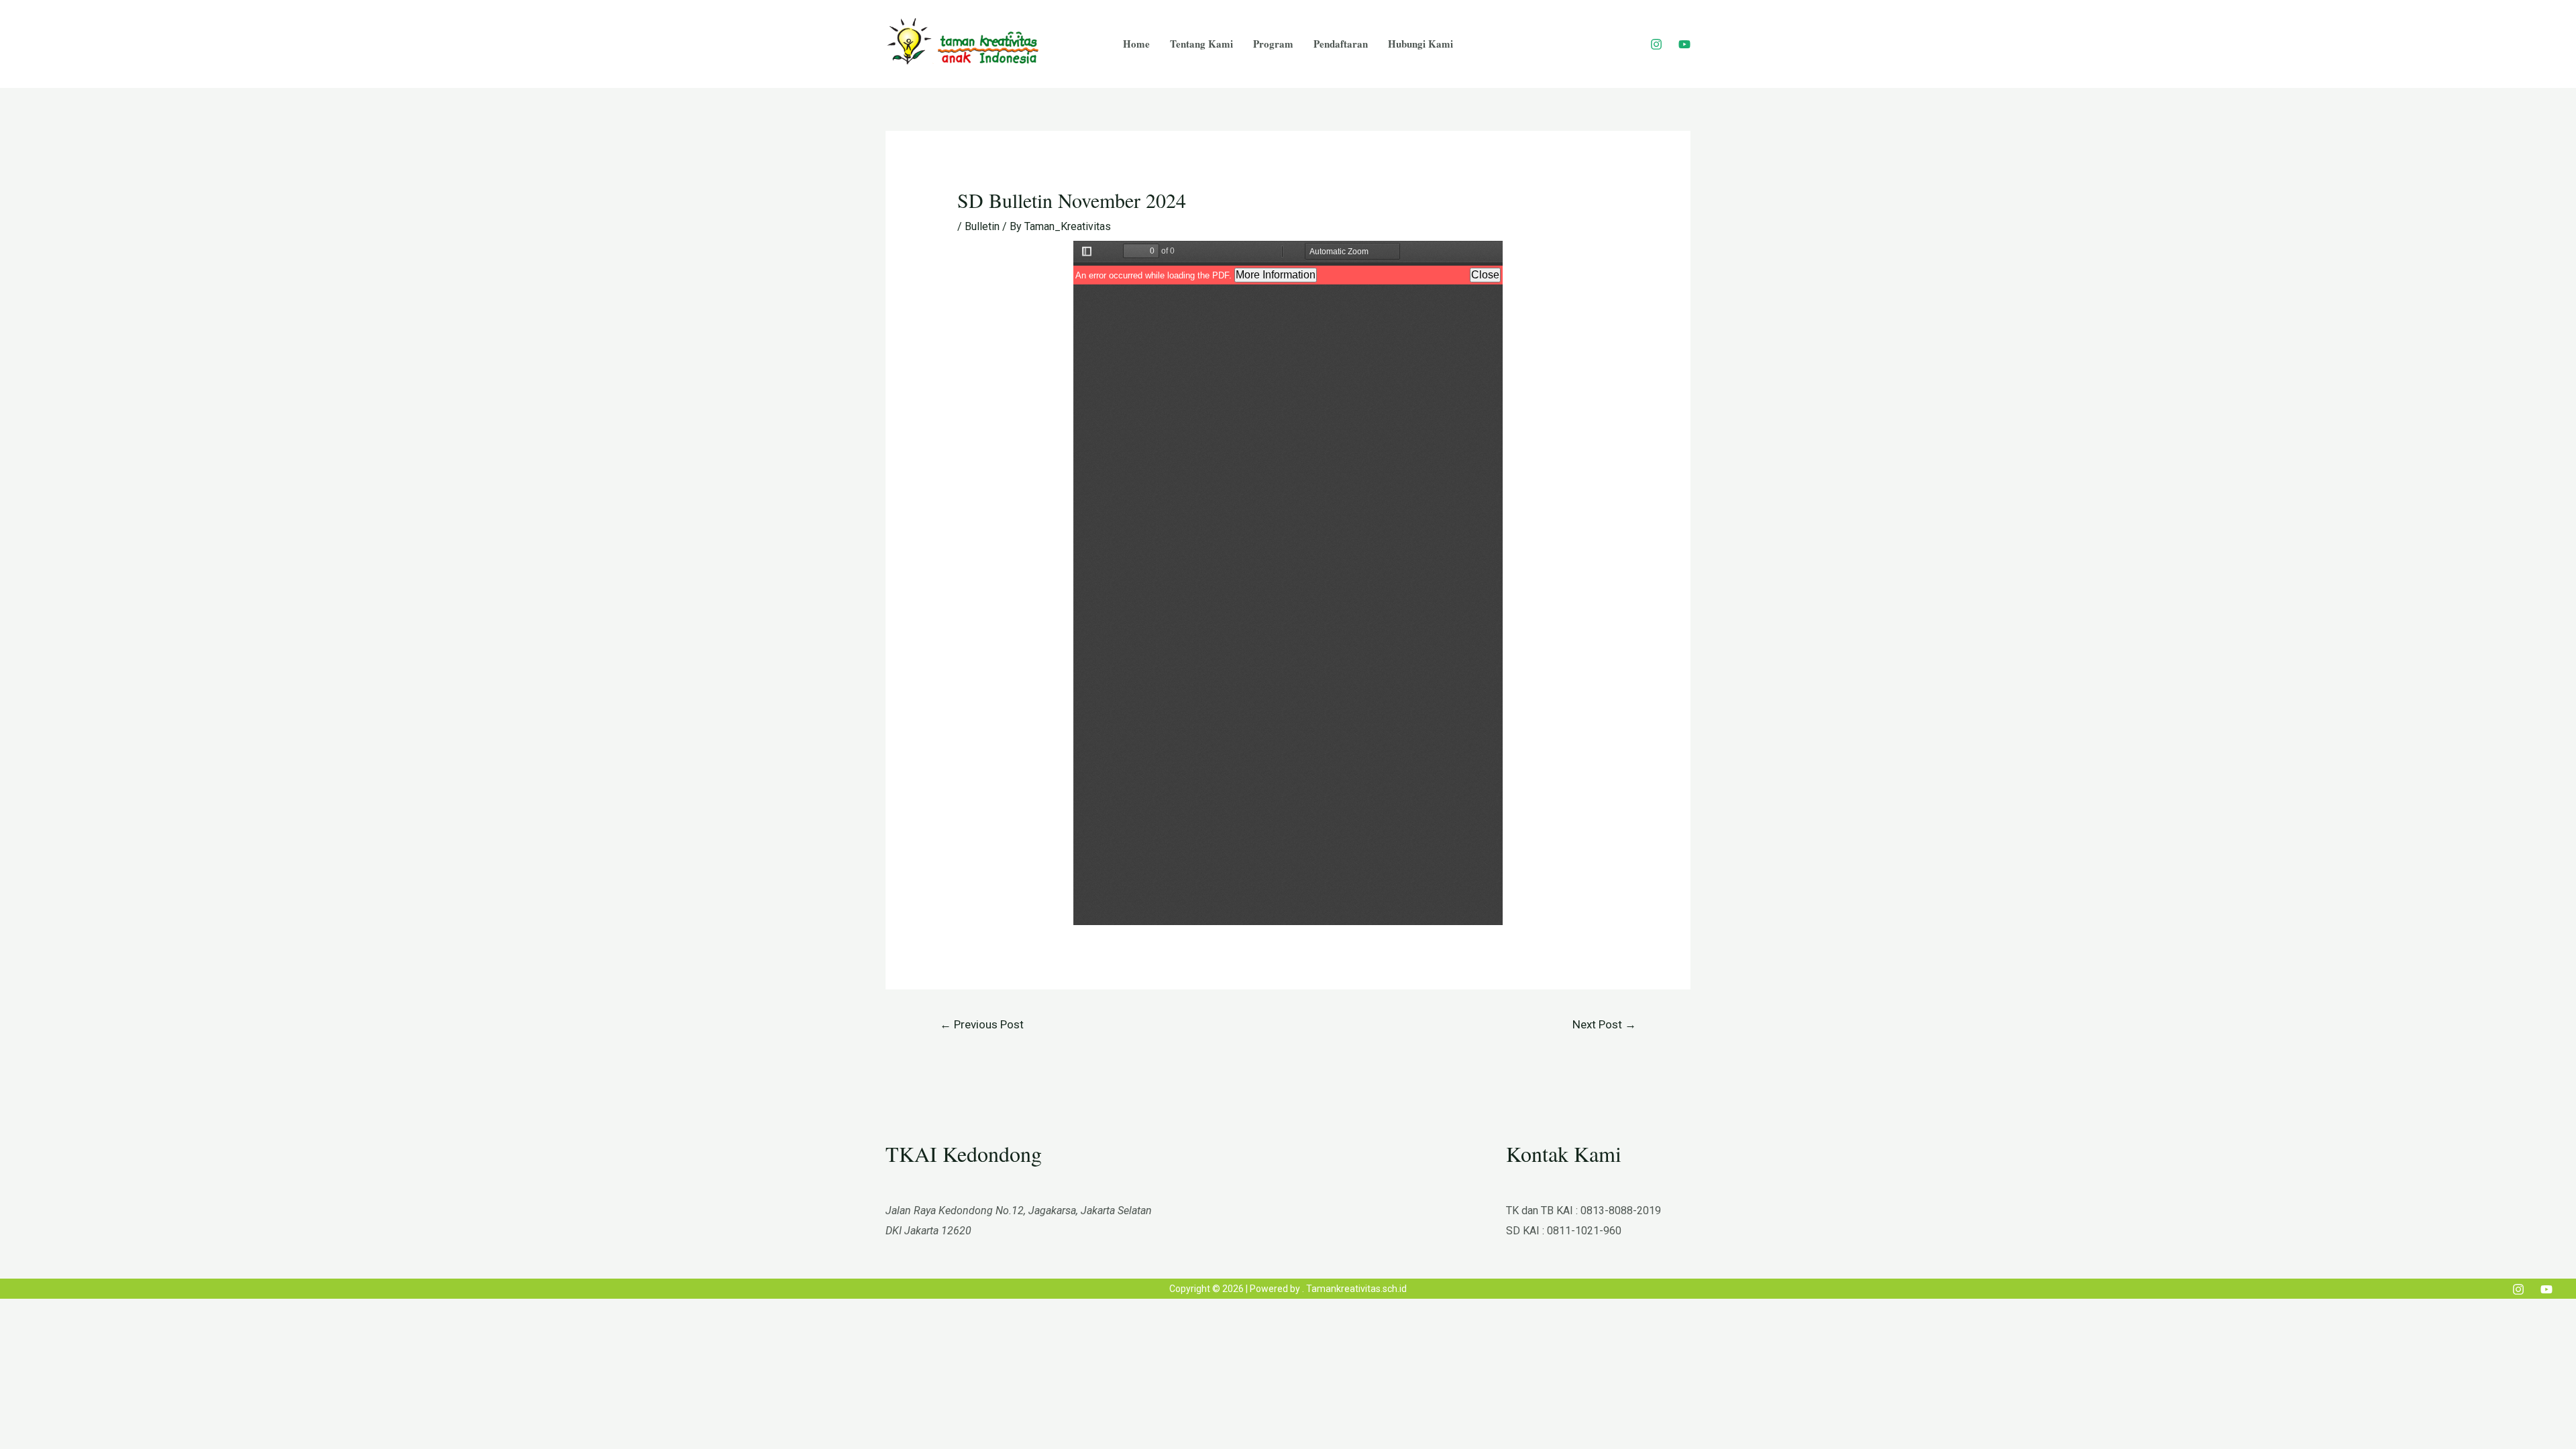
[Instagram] (1656, 44)
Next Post (1604, 1024)
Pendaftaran (1341, 44)
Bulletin (982, 226)
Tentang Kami (1201, 44)
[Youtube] (1684, 44)
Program (1273, 44)
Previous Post (982, 1024)
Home (1136, 44)
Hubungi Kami (1420, 44)
